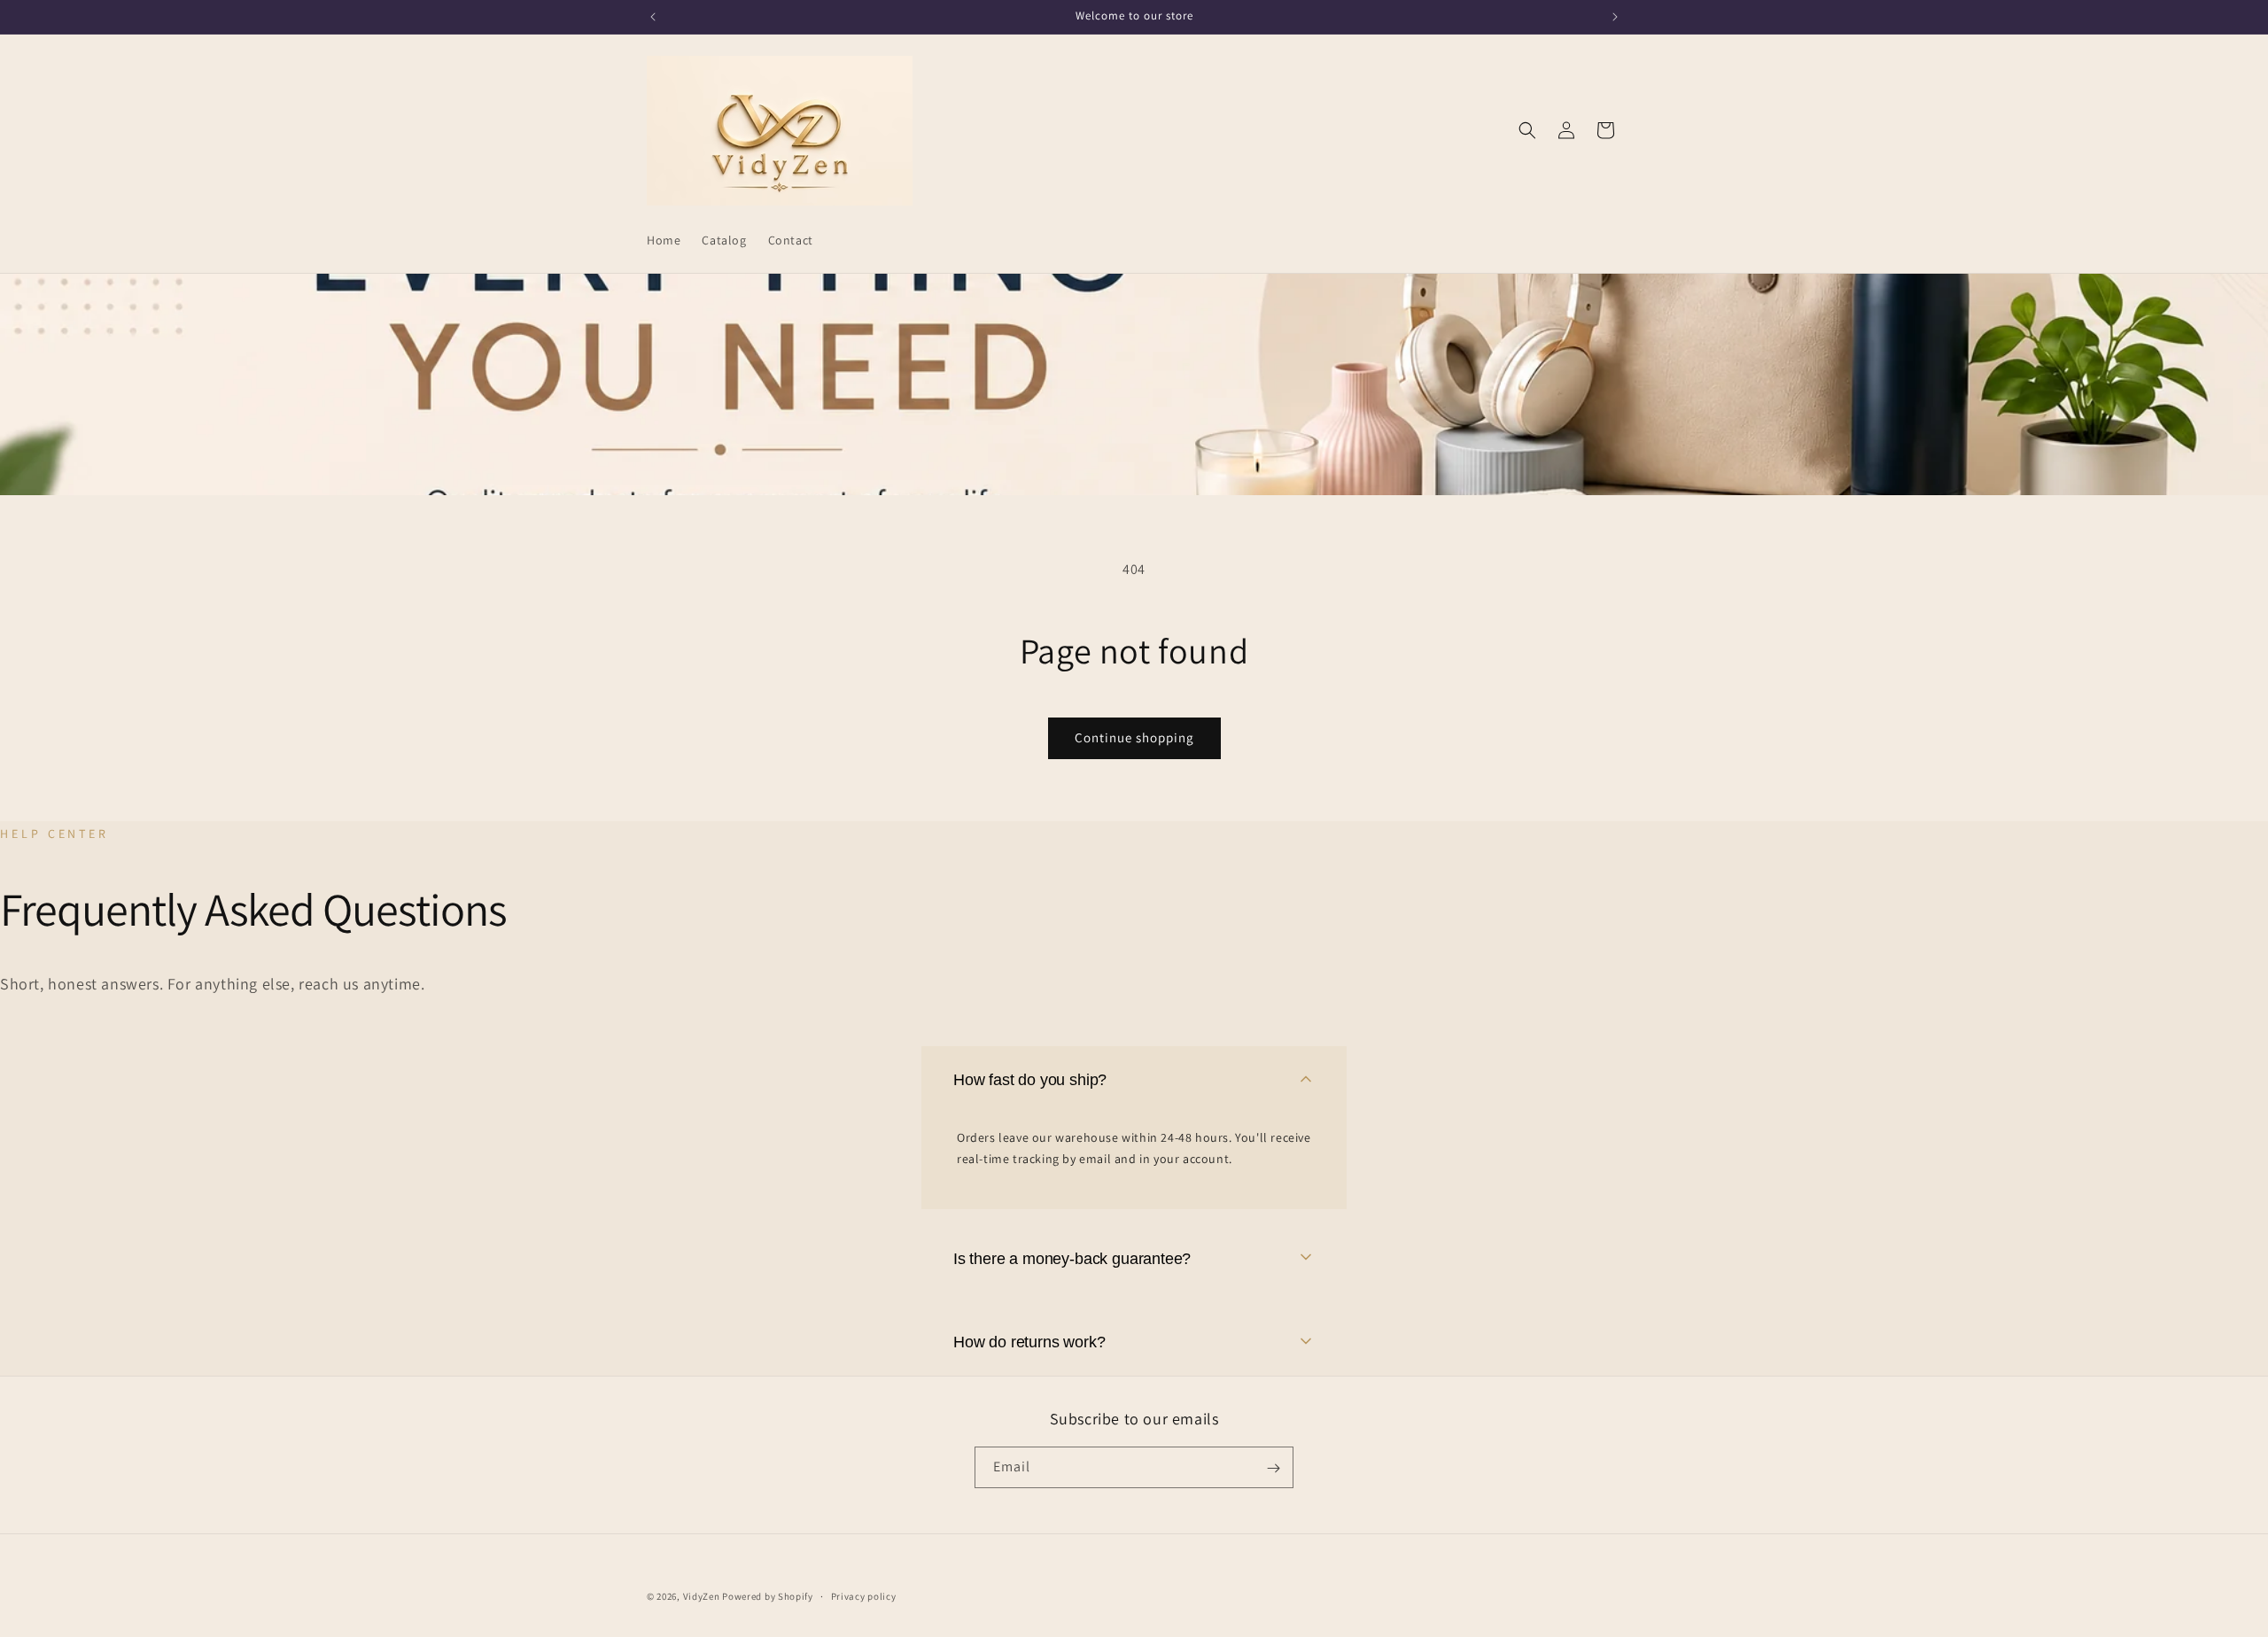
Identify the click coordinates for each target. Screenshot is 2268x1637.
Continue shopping (1134, 737)
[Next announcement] (1615, 17)
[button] (1527, 130)
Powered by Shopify (768, 1596)
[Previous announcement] (653, 17)
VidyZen (702, 1596)
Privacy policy (864, 1595)
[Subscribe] (1273, 1468)
